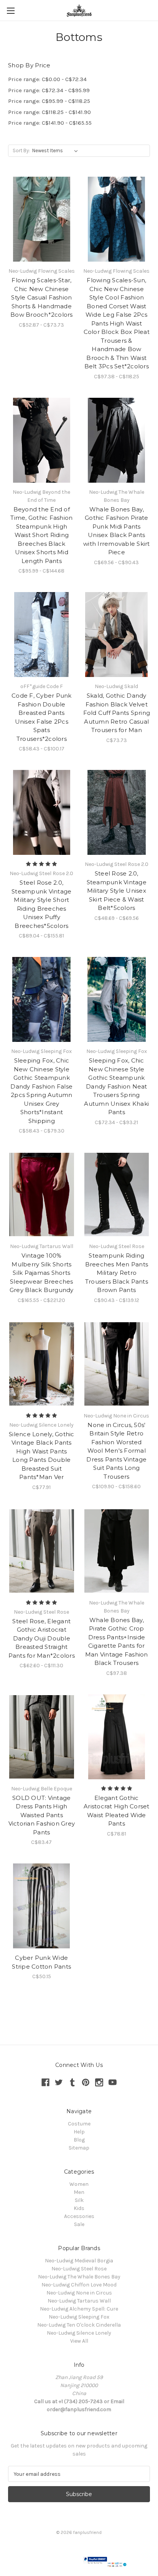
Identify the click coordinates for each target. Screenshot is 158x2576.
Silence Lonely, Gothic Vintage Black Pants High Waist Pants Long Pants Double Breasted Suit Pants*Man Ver (42, 1456)
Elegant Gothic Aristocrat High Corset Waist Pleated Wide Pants (117, 1811)
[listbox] (57, 151)
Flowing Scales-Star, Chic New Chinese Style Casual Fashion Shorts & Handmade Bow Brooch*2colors (42, 297)
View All (79, 2341)
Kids (79, 2208)
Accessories (79, 2216)
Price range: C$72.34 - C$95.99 (49, 90)
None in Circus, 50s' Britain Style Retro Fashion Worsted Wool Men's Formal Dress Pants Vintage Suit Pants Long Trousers (116, 1451)
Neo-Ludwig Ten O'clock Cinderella (79, 2325)
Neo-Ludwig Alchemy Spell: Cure (79, 2309)
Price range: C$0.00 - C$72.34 (47, 79)
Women (79, 2184)
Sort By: (21, 151)
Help (79, 2132)
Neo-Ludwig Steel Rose (79, 2269)
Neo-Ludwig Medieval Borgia (79, 2261)
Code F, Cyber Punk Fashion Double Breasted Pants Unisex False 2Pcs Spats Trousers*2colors (42, 717)
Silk (79, 2200)
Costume (79, 2124)
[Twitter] (59, 2082)
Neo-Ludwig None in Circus (79, 2293)
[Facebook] (45, 2082)
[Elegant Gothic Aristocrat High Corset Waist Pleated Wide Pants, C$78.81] (117, 1737)
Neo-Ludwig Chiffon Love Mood (79, 2285)
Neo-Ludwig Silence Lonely (79, 2333)
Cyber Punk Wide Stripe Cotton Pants (41, 1962)
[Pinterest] (86, 2082)
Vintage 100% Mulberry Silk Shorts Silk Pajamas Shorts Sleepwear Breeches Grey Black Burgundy (42, 1273)
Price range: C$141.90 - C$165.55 (50, 123)
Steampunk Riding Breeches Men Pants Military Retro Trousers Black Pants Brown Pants (117, 1273)
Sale (79, 2224)
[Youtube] (113, 2082)
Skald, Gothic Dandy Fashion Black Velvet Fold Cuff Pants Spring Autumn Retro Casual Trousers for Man (117, 713)
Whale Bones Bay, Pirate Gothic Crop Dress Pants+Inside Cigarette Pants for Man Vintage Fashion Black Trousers (117, 1642)
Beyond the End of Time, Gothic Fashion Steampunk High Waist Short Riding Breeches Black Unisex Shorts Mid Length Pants (41, 535)
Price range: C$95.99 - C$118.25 (49, 101)
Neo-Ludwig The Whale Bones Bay (79, 2277)
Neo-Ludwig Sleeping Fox (79, 2317)
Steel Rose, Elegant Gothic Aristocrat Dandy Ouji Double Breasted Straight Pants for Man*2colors (42, 1638)
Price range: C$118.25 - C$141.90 (49, 112)
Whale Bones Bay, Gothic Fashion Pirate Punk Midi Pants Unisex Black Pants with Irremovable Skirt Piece (117, 531)
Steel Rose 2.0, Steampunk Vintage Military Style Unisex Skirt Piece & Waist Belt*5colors (117, 891)
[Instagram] (99, 2082)
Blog (79, 2140)
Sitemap (79, 2148)
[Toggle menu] (11, 11)
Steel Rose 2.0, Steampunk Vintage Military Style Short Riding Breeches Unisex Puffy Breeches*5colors (41, 904)
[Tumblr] (72, 2082)
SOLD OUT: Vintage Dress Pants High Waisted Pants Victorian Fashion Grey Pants (42, 1815)
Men (79, 2192)
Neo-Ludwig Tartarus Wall (79, 2301)
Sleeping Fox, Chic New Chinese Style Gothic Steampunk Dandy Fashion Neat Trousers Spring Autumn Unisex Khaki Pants (116, 1086)
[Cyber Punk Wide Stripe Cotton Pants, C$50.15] (42, 1906)
